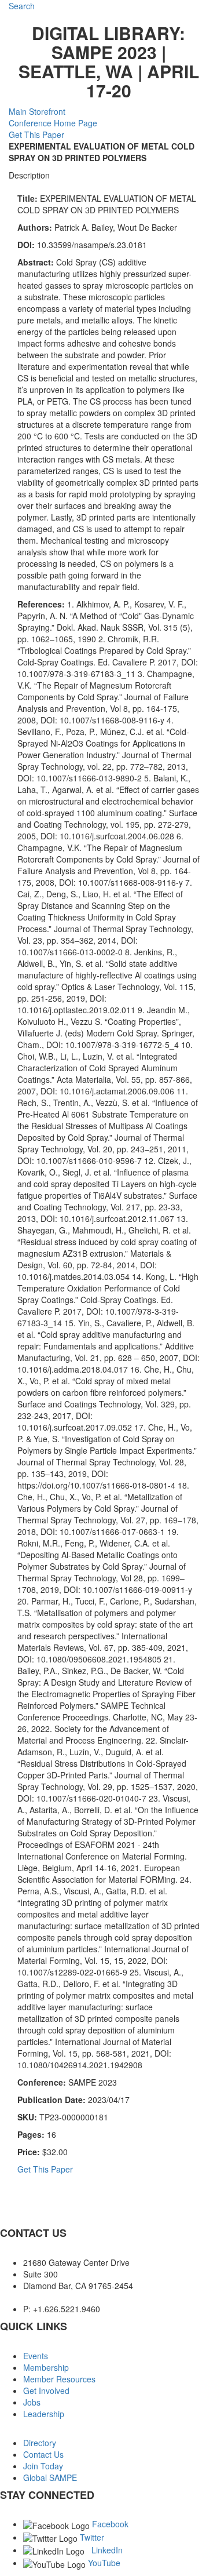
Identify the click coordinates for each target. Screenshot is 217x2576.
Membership (46, 2367)
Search (22, 6)
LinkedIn (107, 2550)
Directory (40, 2443)
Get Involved (46, 2391)
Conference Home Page (53, 123)
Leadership (44, 2414)
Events (36, 2356)
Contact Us (43, 2454)
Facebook (110, 2524)
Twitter (92, 2537)
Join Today (43, 2466)
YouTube (104, 2563)
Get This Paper (36, 134)
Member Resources (59, 2379)
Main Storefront (37, 111)
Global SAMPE (50, 2477)
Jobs (32, 2402)
